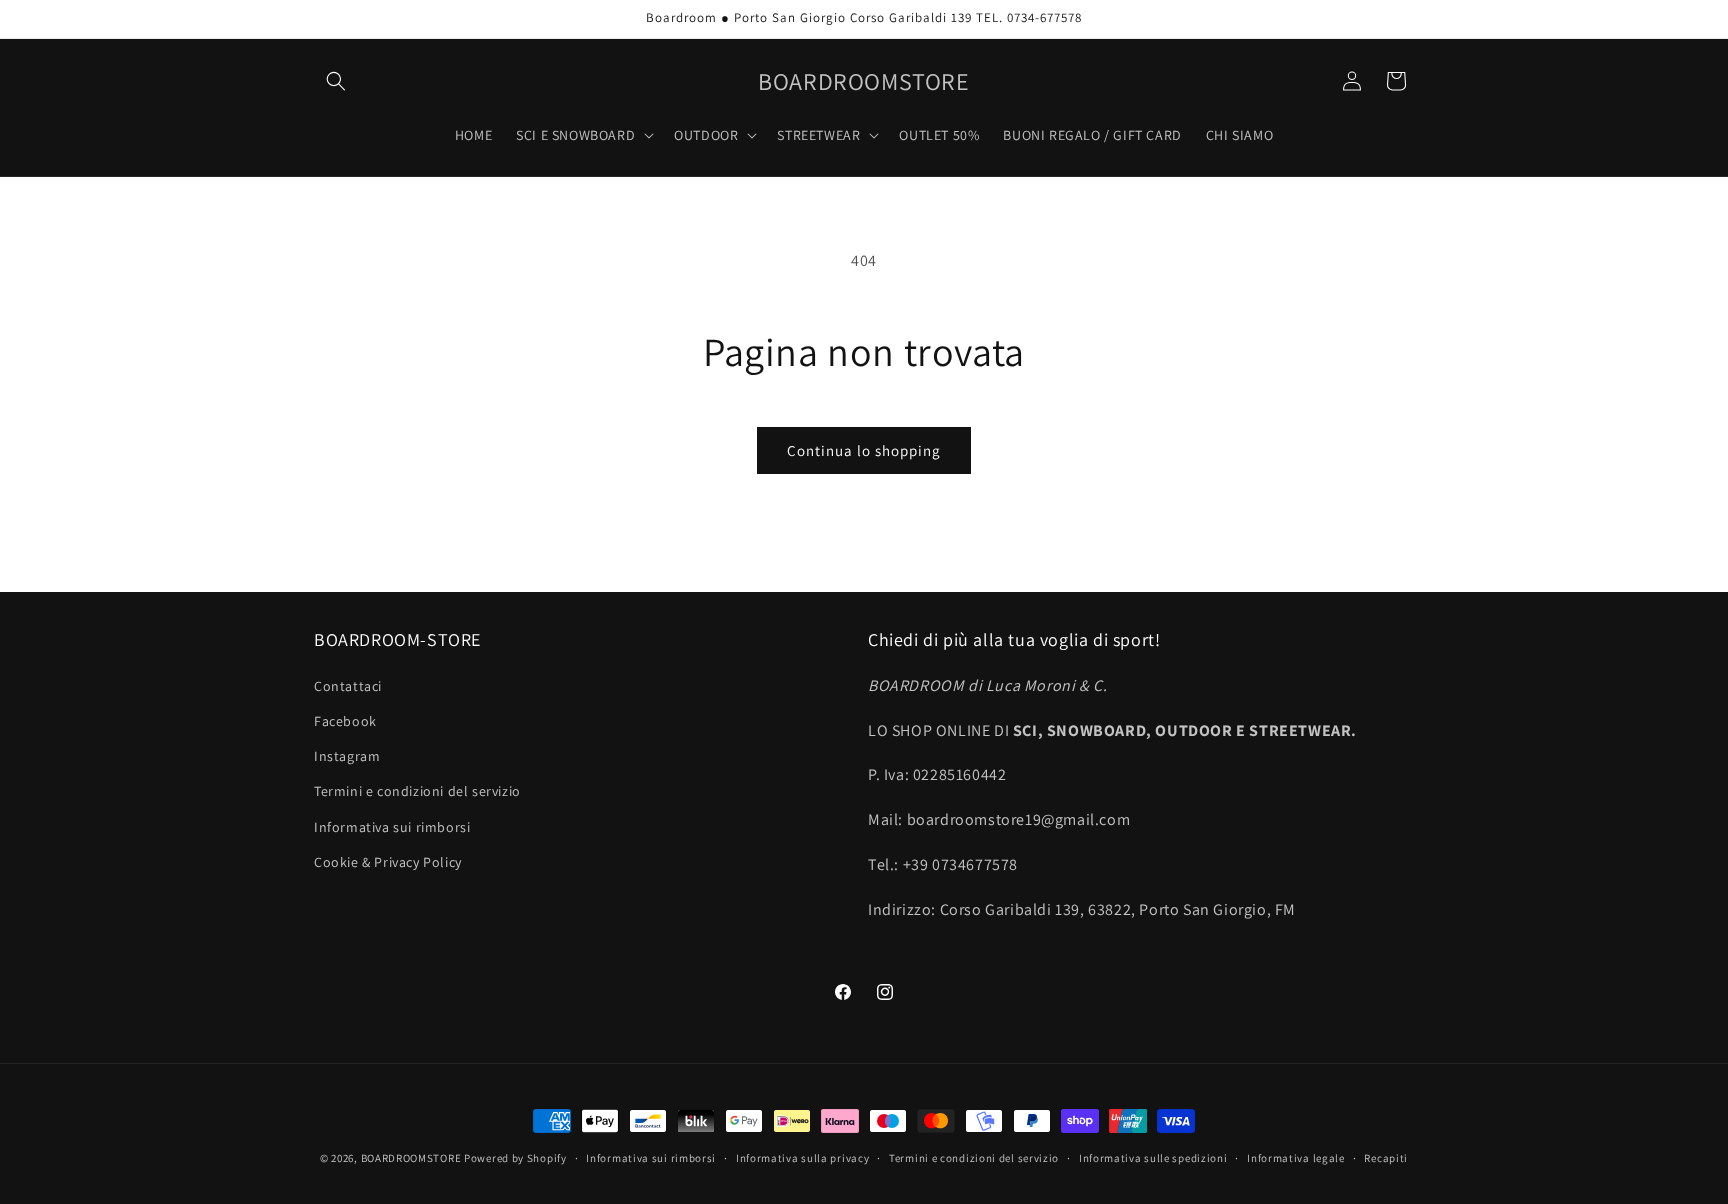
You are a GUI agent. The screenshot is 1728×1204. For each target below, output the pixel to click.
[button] (336, 81)
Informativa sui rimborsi (392, 827)
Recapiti (1386, 1158)
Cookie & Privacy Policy (388, 862)
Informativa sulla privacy (803, 1158)
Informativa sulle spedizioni (1153, 1158)
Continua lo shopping (864, 450)
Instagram (347, 756)
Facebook (345, 721)
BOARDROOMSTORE (411, 1158)
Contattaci (348, 686)
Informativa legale (1296, 1158)
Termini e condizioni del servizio (417, 791)
